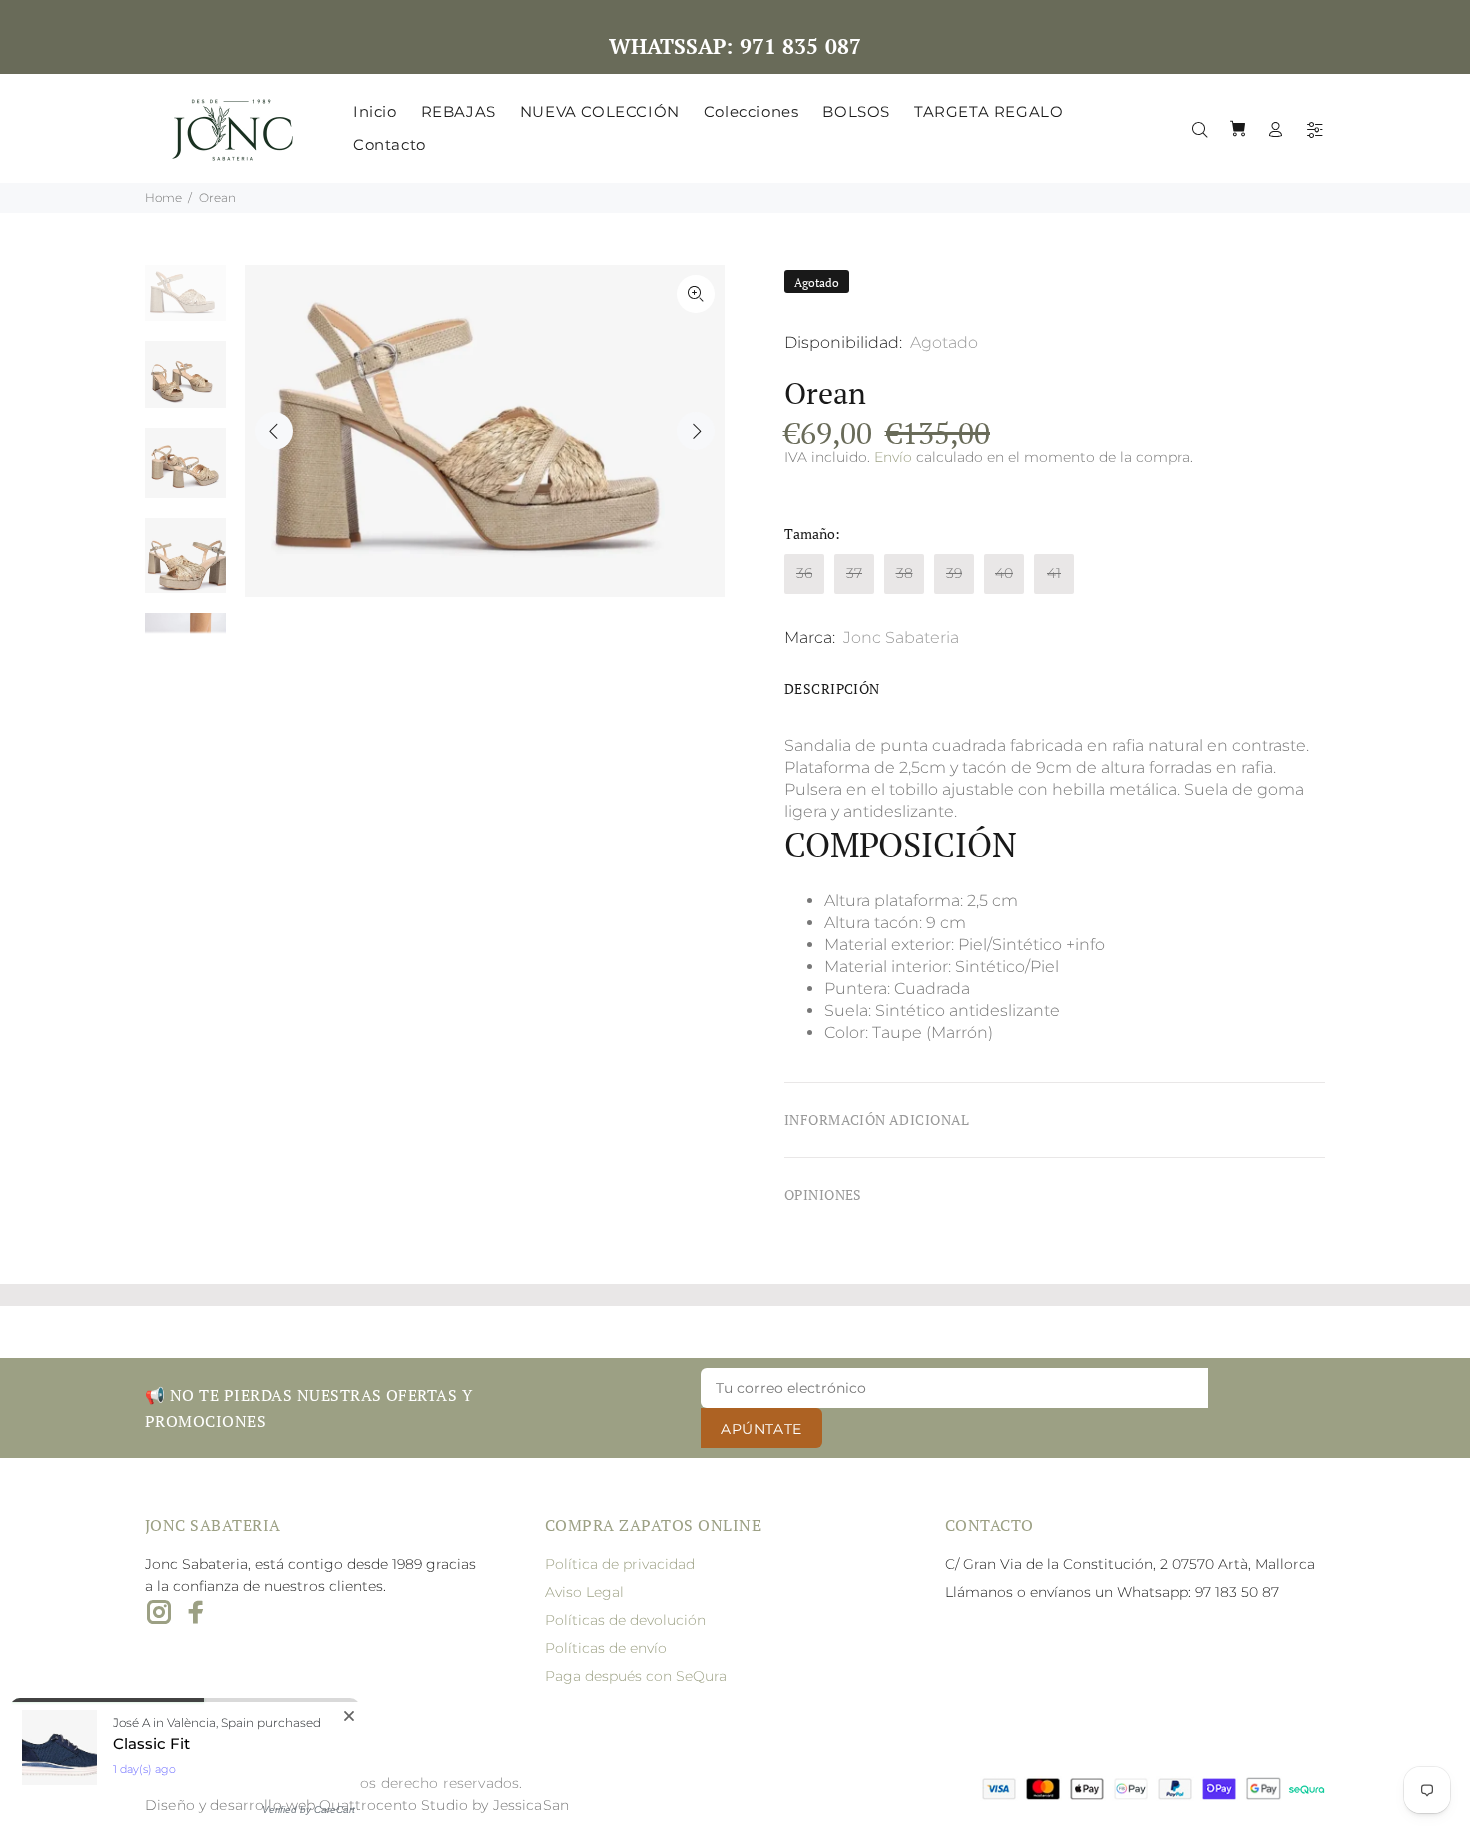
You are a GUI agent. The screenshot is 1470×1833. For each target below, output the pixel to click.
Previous (274, 431)
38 (904, 573)
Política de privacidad (620, 1564)
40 (1004, 573)
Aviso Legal (584, 1592)
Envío (893, 457)
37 (854, 573)
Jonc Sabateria (901, 637)
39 (954, 573)
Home (163, 197)
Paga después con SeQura (636, 1676)
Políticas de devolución (625, 1620)
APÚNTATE (761, 1429)
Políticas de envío (606, 1648)
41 (1054, 573)
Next (696, 431)
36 (804, 573)
